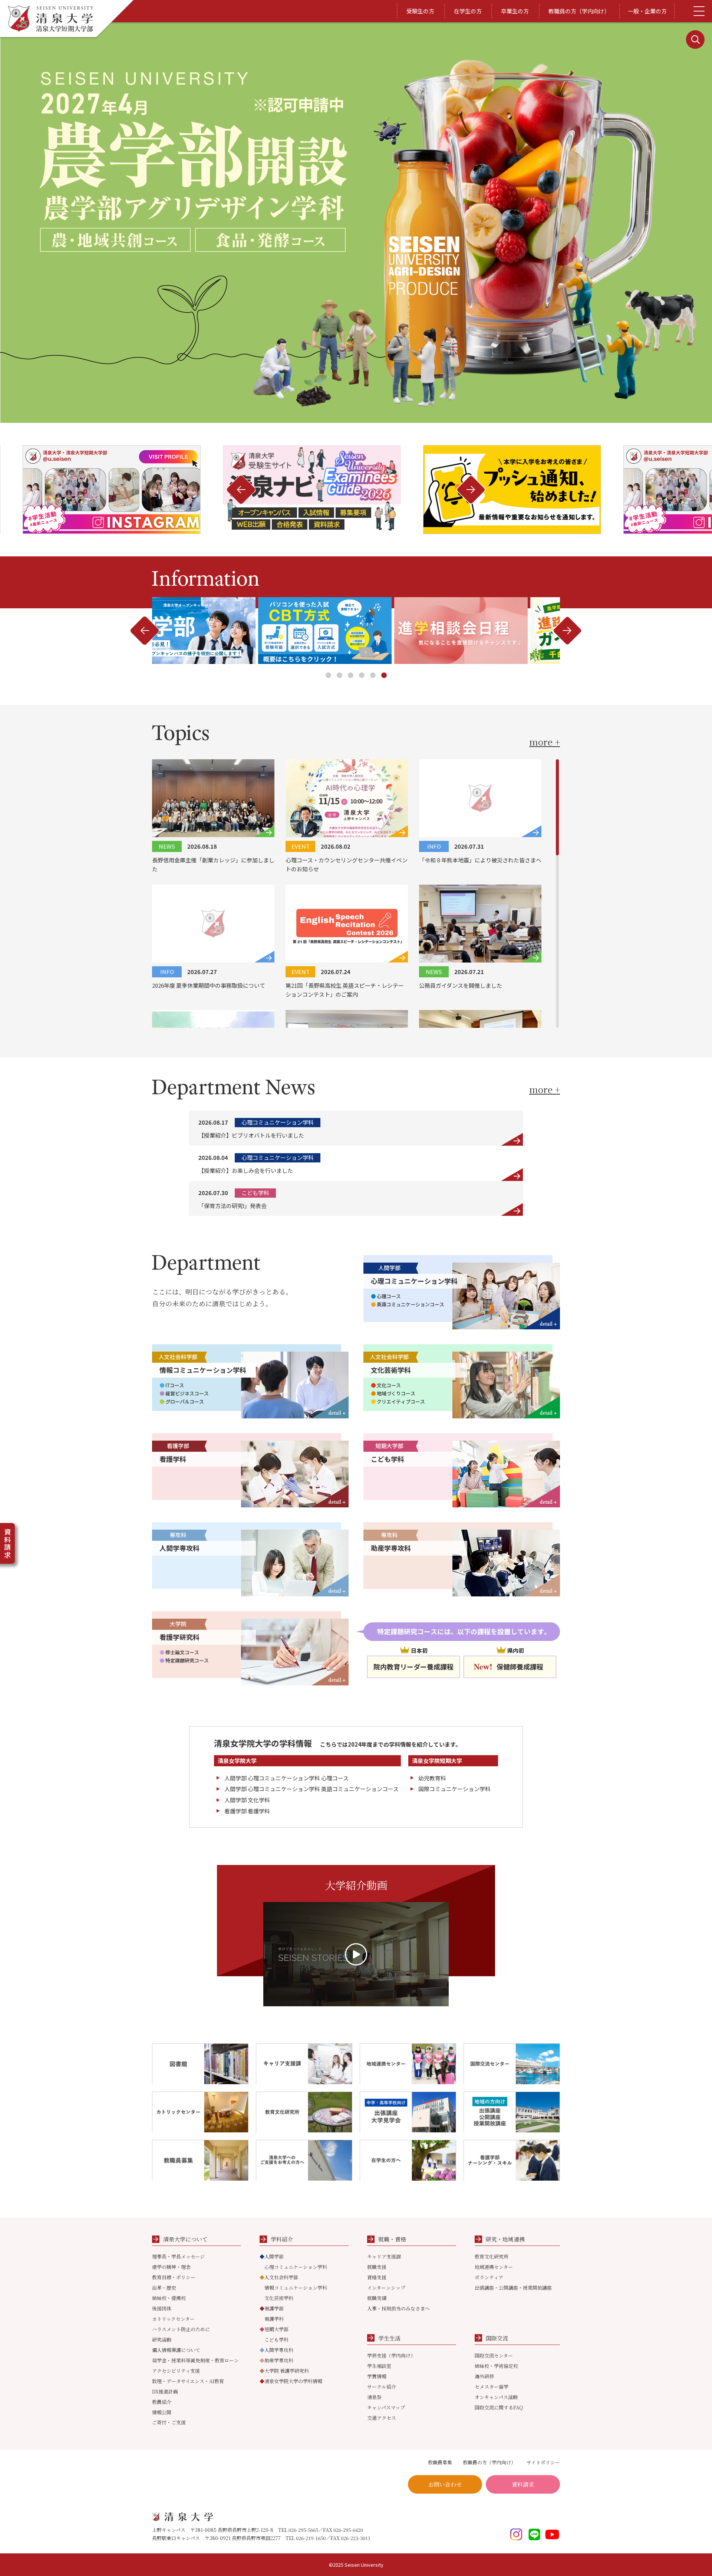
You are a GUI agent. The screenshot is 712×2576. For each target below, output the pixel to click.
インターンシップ (386, 2288)
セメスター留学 (492, 2387)
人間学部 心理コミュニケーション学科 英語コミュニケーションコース (311, 1789)
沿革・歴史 (164, 2288)
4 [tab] (362, 675)
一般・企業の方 (647, 11)
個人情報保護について (176, 2350)
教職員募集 (440, 2462)
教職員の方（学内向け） (579, 11)
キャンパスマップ (386, 2407)
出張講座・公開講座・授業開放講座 (513, 2288)
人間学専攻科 (276, 2350)
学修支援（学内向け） (391, 2355)
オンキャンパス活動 (496, 2397)
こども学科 (276, 2340)
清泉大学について (185, 2239)
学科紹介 (282, 2239)
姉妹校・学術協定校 (496, 2366)
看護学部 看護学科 (247, 1811)
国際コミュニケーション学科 (454, 1789)
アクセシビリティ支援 (176, 2371)
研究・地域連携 (505, 2239)
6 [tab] (384, 675)
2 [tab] (339, 675)
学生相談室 (379, 2366)
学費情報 (377, 2376)
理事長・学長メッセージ (178, 2256)
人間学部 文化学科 (247, 1800)
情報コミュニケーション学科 (296, 2288)
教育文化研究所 (492, 2256)
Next (241, 490)
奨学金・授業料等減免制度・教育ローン (195, 2360)
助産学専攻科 (276, 2360)
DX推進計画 (165, 2391)
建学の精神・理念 (171, 2267)
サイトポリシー (543, 2462)
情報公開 (162, 2412)
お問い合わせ (445, 2484)
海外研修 (484, 2376)
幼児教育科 (432, 1778)
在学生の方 (468, 11)
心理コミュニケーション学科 (296, 2267)
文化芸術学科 (279, 2298)
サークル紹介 (382, 2387)
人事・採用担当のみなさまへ (398, 2308)
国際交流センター (494, 2355)
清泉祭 (374, 2397)
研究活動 (162, 2340)
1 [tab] (328, 675)
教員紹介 (162, 2402)
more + (545, 742)
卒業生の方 (515, 11)
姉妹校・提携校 (169, 2298)
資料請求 (523, 2484)
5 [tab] (373, 675)
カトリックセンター (173, 2319)
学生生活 (389, 2338)
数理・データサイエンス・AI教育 (188, 2381)
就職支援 (377, 2267)
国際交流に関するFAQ (499, 2407)
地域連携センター (494, 2267)
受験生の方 (420, 11)
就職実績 (377, 2298)
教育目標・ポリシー (174, 2277)
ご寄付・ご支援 (169, 2422)
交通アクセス (382, 2418)
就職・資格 (392, 2239)
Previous (471, 490)
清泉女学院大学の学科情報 (291, 2381)
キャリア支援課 (384, 2256)
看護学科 (274, 2319)
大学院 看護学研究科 (284, 2371)
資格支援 (377, 2277)
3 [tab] (351, 675)
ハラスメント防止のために (181, 2329)
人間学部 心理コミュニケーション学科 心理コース (286, 1778)
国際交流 (497, 2338)
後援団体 (162, 2308)
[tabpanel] (356, 631)
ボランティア (489, 2277)
